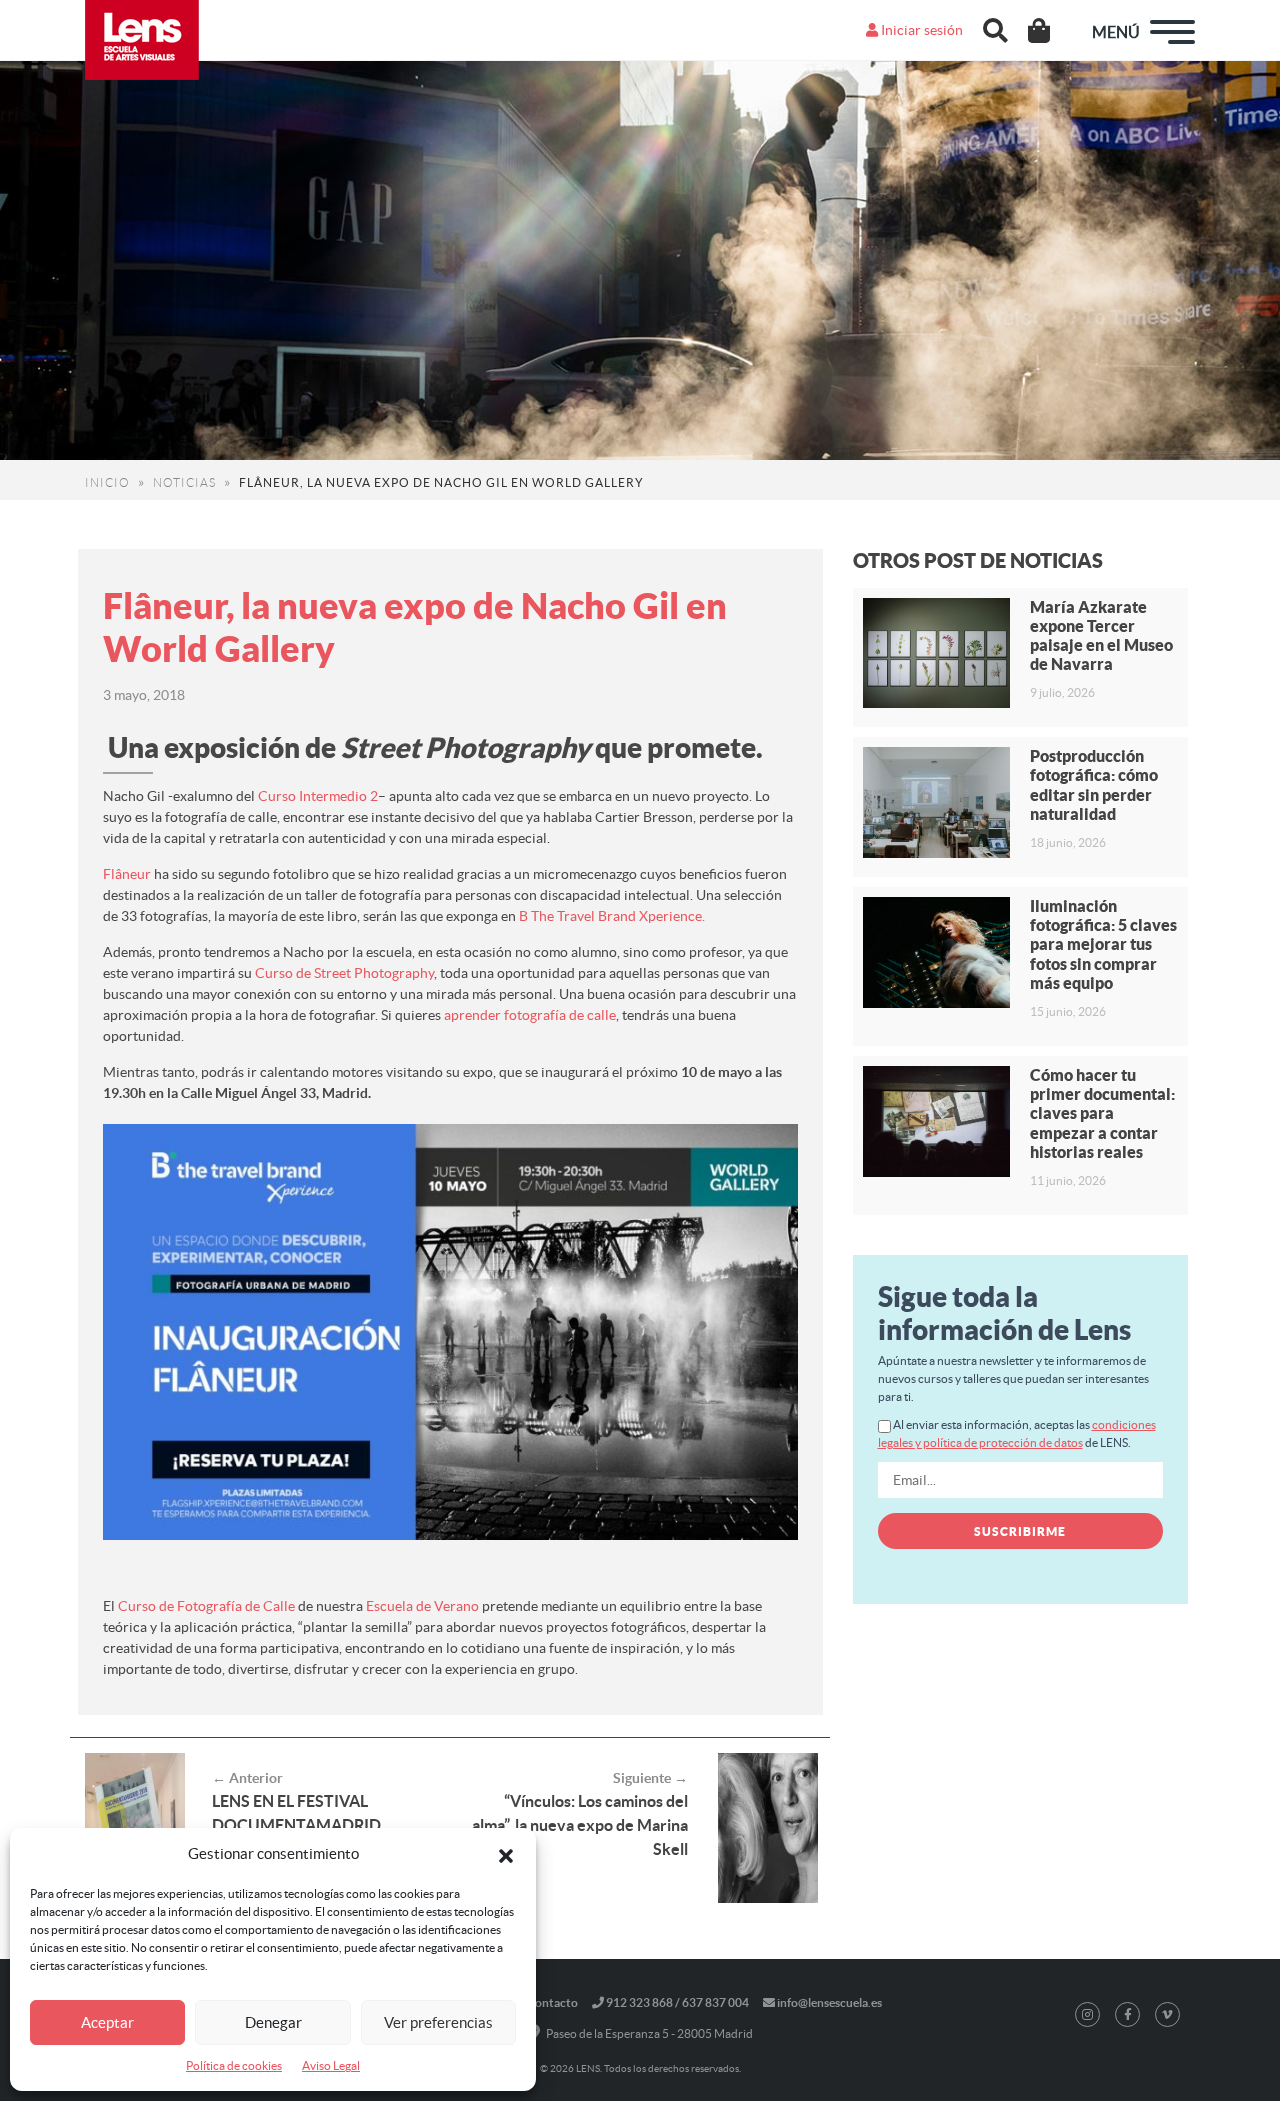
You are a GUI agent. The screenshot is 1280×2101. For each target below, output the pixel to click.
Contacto (552, 2002)
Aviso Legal (331, 2065)
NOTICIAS (184, 482)
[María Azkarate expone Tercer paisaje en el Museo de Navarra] (937, 653)
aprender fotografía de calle (530, 1015)
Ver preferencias (438, 2022)
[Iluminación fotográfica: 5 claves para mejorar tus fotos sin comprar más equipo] (937, 952)
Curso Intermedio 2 (318, 796)
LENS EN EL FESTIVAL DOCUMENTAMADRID (296, 1813)
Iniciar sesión (920, 30)
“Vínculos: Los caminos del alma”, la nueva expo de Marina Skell (580, 1825)
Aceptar (107, 2022)
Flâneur (127, 874)
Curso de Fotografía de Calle (206, 1606)
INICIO (107, 482)
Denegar (273, 2022)
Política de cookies (234, 2065)
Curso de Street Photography (344, 973)
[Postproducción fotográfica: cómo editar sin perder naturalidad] (937, 802)
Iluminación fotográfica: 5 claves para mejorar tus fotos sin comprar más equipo (1103, 944)
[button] (506, 1854)
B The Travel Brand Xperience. (612, 916)
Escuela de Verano (422, 1606)
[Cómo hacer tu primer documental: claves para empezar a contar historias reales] (937, 1121)
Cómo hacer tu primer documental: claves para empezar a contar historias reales (1102, 1113)
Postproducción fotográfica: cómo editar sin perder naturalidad (1094, 785)
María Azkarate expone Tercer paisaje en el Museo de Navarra (1101, 636)
